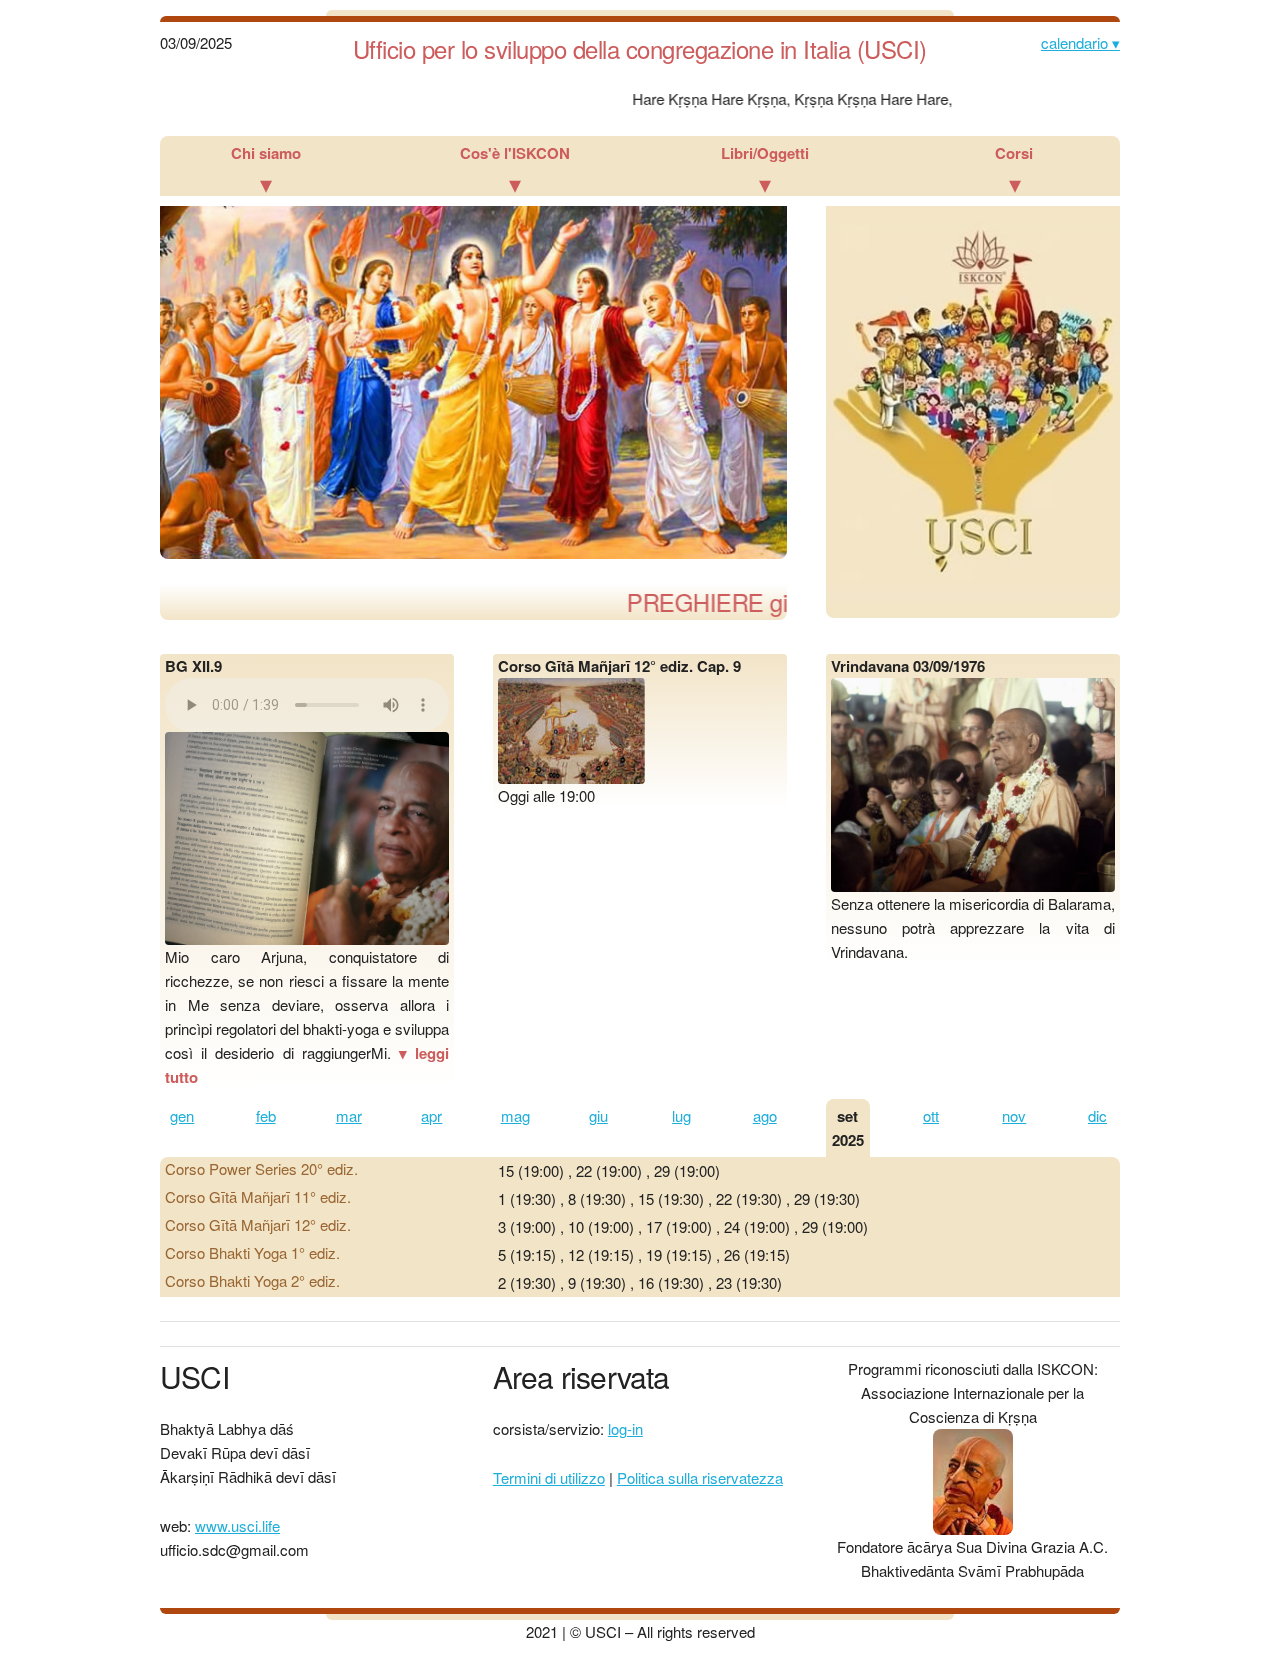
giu (598, 1115)
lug (681, 1115)
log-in (625, 1428)
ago (765, 1115)
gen (182, 1115)
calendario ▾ (1080, 42)
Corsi (1014, 171)
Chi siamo (266, 171)
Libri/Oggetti (765, 171)
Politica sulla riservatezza (700, 1477)
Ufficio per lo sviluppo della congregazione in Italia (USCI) (640, 48)
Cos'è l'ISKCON (515, 171)
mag (515, 1115)
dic (1097, 1115)
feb (266, 1115)
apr (431, 1115)
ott (931, 1115)
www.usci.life (237, 1525)
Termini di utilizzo (549, 1477)
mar (349, 1115)
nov (1014, 1115)
